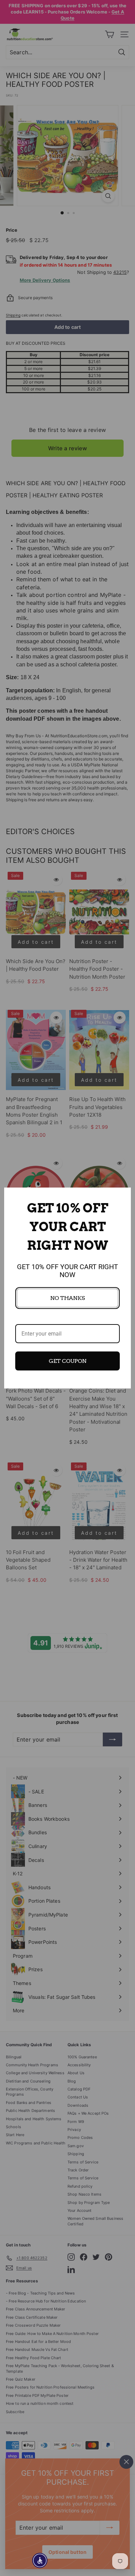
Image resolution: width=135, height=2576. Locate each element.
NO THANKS (67, 1298)
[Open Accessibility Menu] (40, 2561)
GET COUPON (68, 1361)
